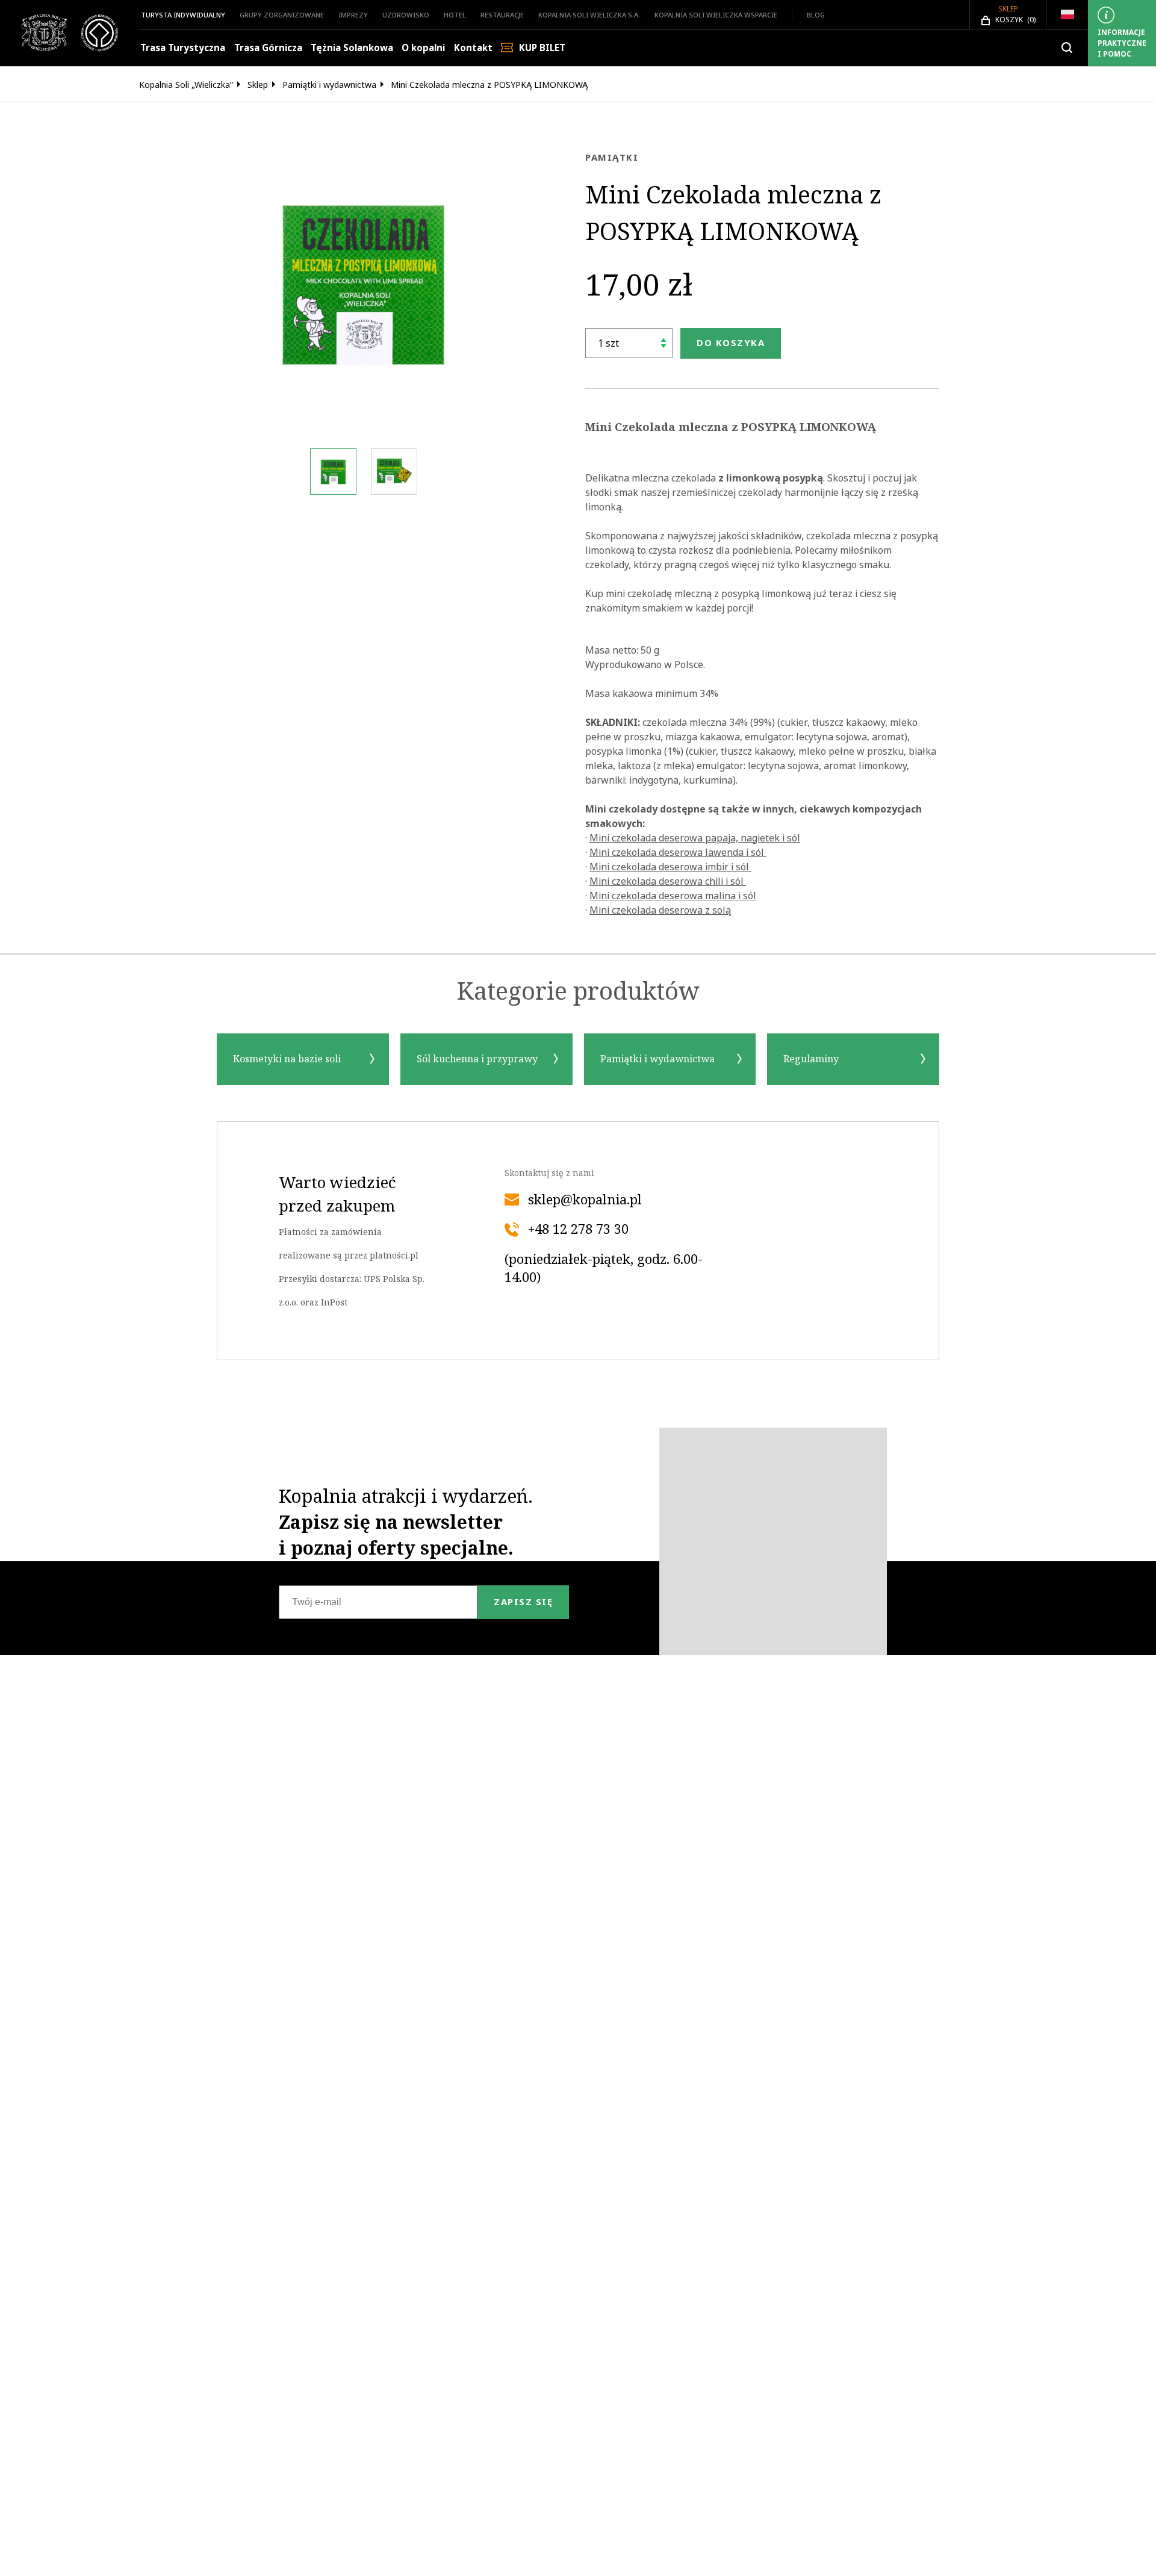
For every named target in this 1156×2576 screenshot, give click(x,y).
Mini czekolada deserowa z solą (660, 910)
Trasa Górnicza (268, 48)
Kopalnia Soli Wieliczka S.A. (589, 15)
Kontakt (473, 48)
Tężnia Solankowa (352, 48)
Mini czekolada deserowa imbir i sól (670, 867)
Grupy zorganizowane (282, 15)
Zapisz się (523, 1602)
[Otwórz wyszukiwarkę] (1067, 48)
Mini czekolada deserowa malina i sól (673, 896)
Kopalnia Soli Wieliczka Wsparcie (716, 15)
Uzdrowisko (406, 15)
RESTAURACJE (502, 15)
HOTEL (455, 15)
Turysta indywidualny (183, 15)
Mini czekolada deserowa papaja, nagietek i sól (695, 838)
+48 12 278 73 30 (578, 1230)
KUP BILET (542, 48)
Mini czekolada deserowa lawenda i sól (678, 852)
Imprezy (353, 15)
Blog (816, 15)
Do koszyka (731, 343)
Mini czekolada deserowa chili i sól (668, 881)
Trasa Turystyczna (183, 48)
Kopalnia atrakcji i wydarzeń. (406, 1522)
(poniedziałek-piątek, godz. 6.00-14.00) (604, 1269)
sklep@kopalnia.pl (585, 1200)
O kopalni (423, 48)
